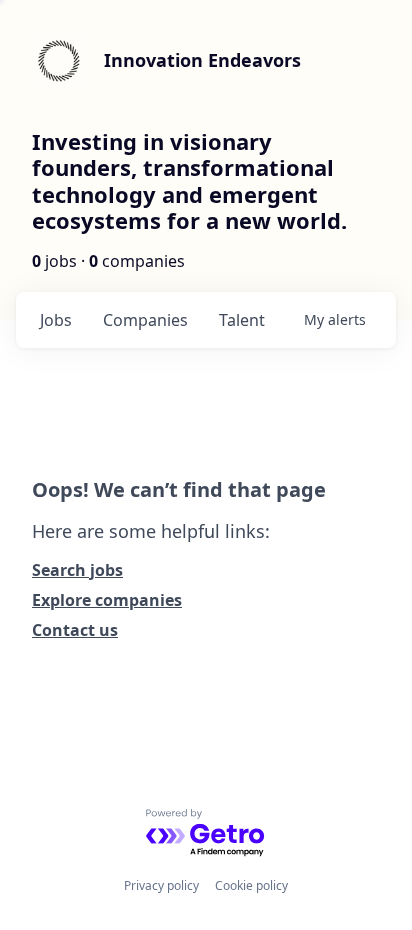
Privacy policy (161, 885)
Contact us (75, 630)
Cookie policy (251, 885)
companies (145, 320)
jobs (56, 320)
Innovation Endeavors (202, 60)
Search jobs (77, 570)
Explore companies (107, 600)
